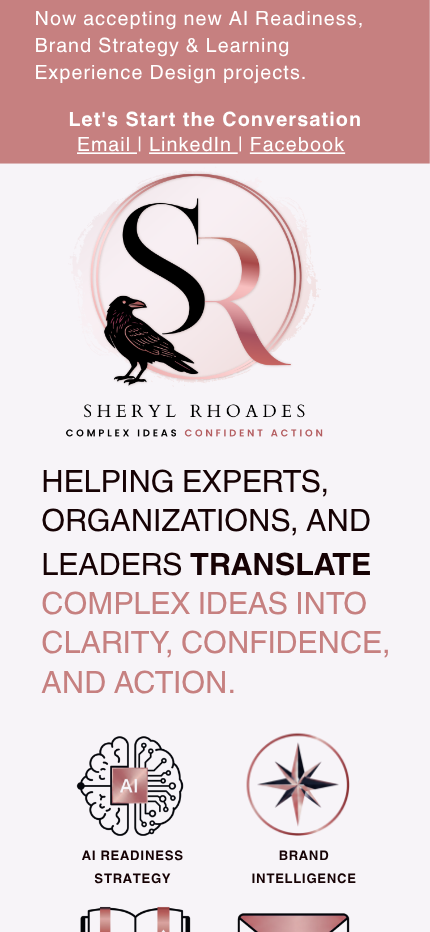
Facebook (297, 144)
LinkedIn (193, 144)
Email (107, 144)
